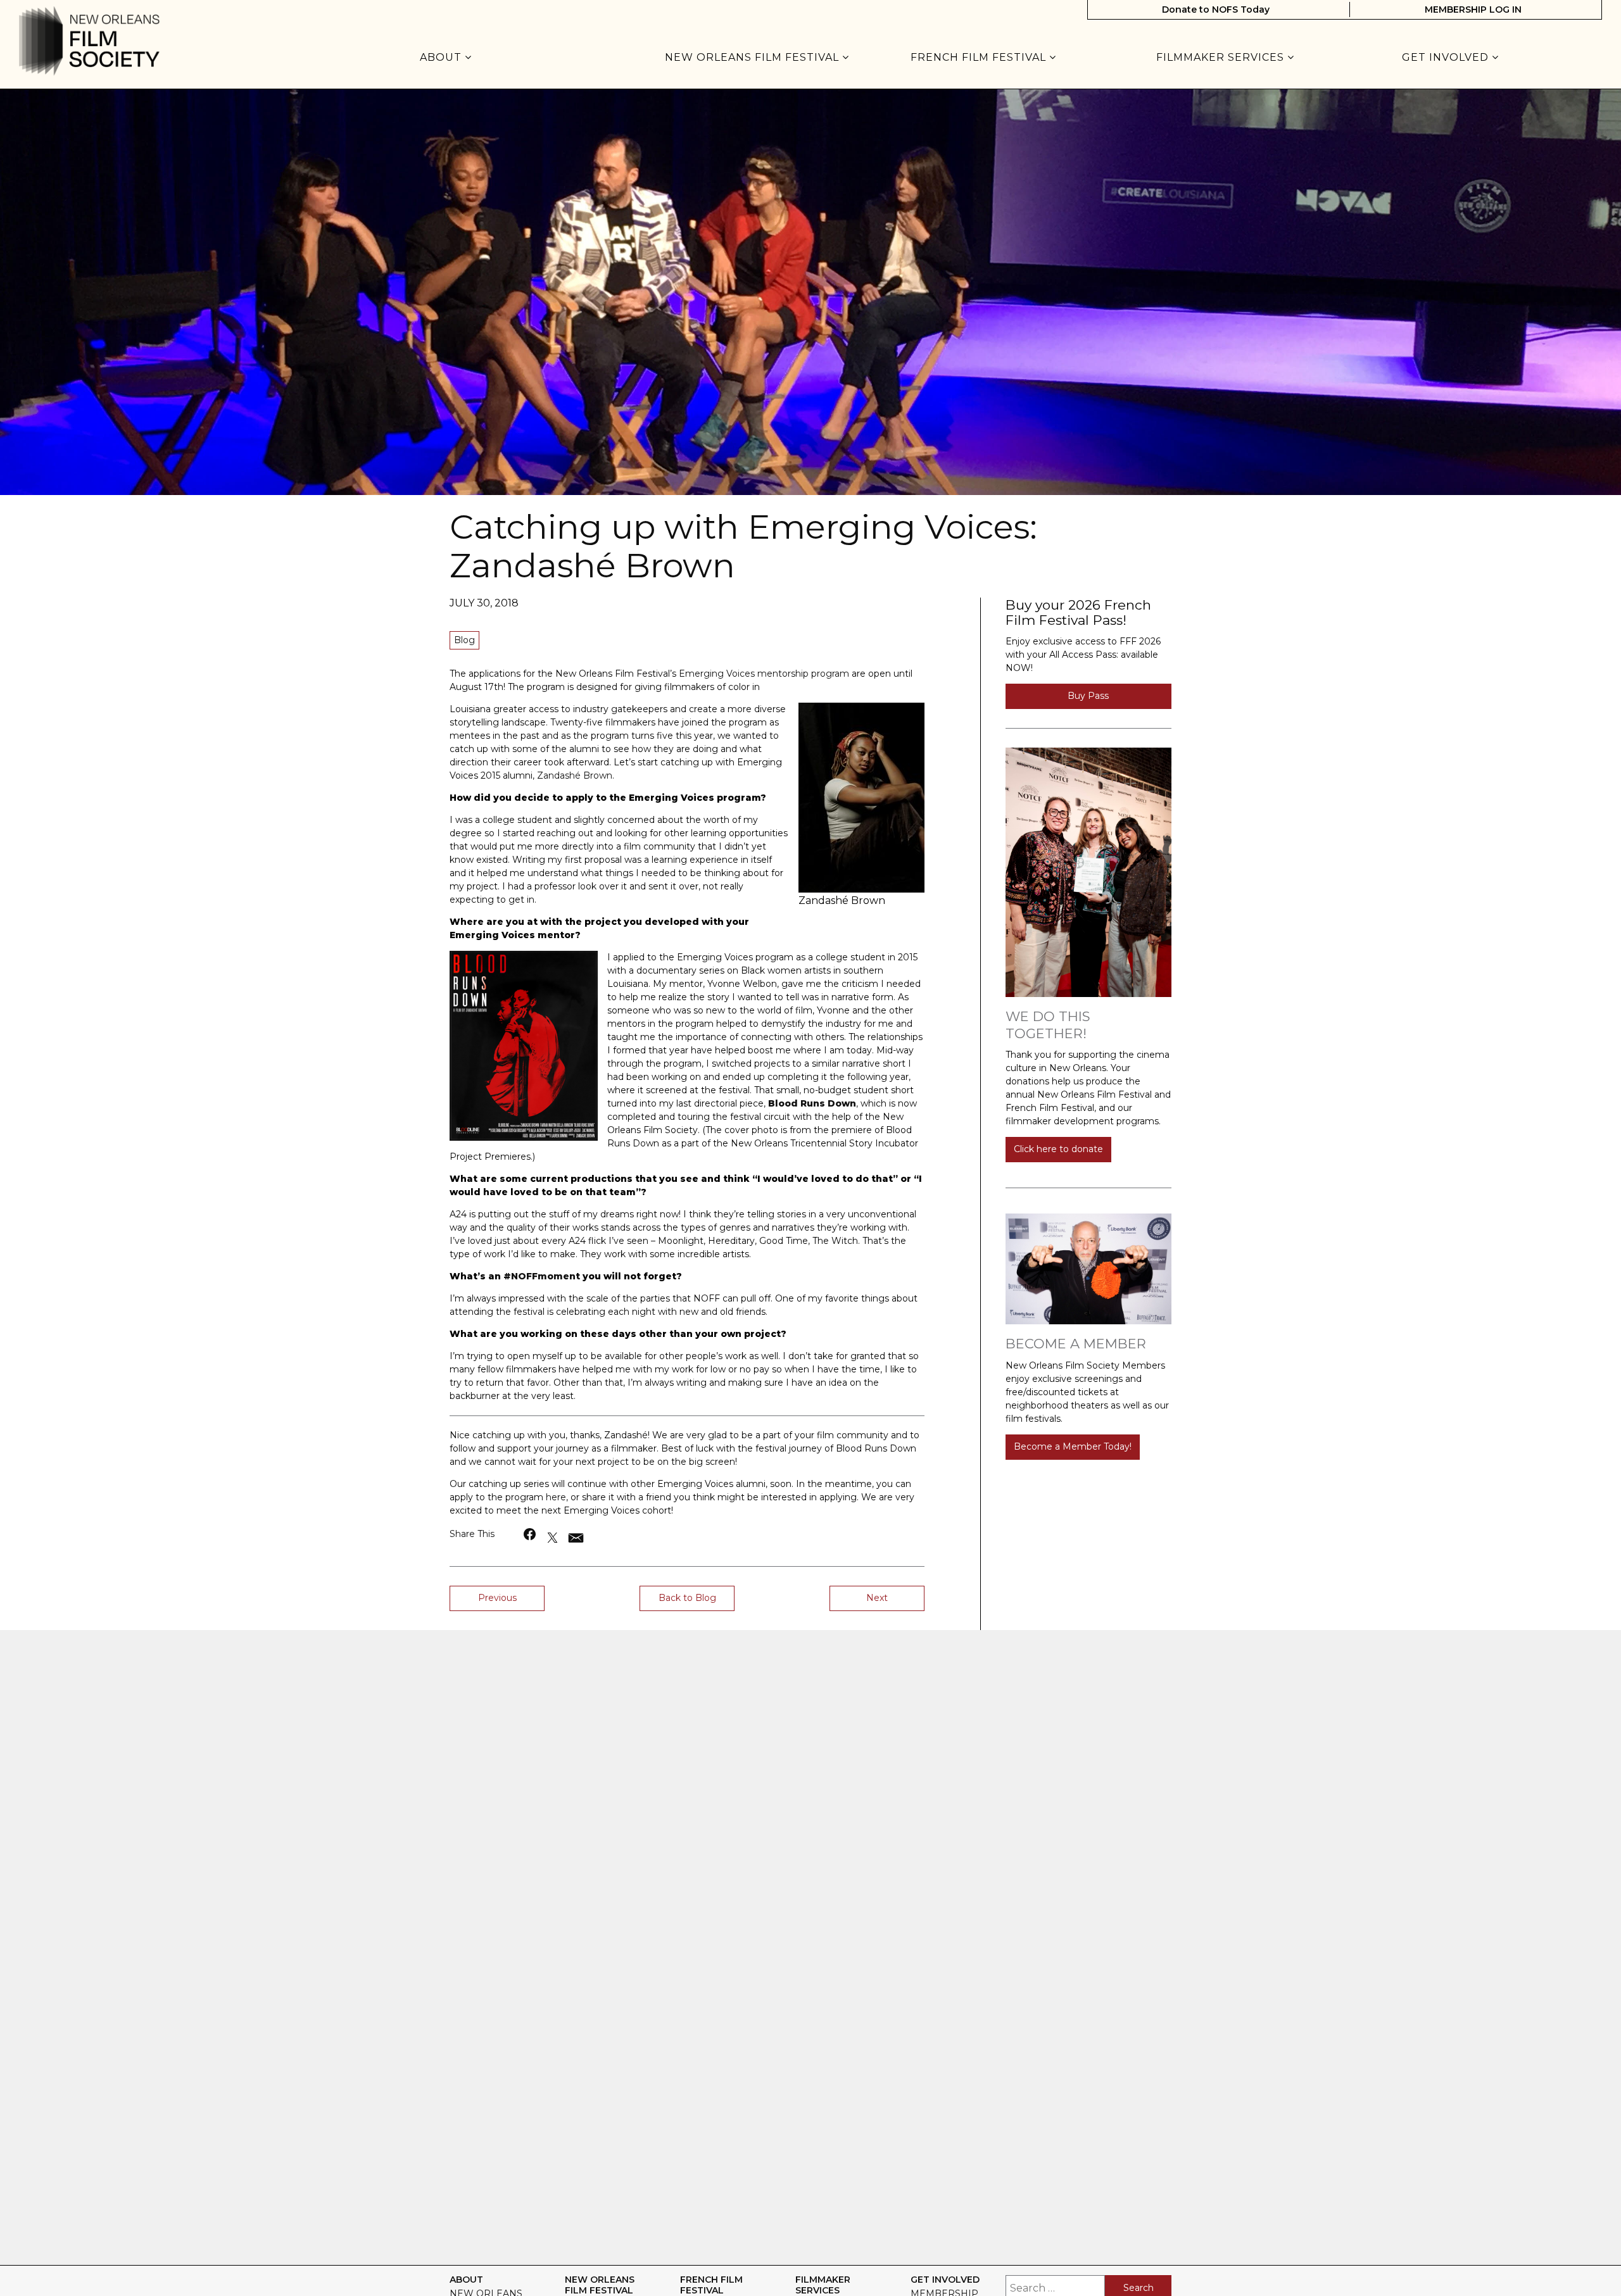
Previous (497, 1598)
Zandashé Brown (575, 775)
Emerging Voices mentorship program (764, 674)
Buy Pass (1088, 696)
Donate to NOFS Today (1216, 9)
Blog (464, 640)
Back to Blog (687, 1598)
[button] (530, 1534)
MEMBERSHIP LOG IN (1473, 9)
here (556, 1497)
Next (877, 1598)
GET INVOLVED (1447, 58)
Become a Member (1076, 1344)
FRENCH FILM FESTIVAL (980, 58)
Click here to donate (1058, 1149)
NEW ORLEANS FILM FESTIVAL (754, 58)
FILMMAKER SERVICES (1222, 58)
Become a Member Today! (1073, 1446)
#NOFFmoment (542, 1276)
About (442, 58)
